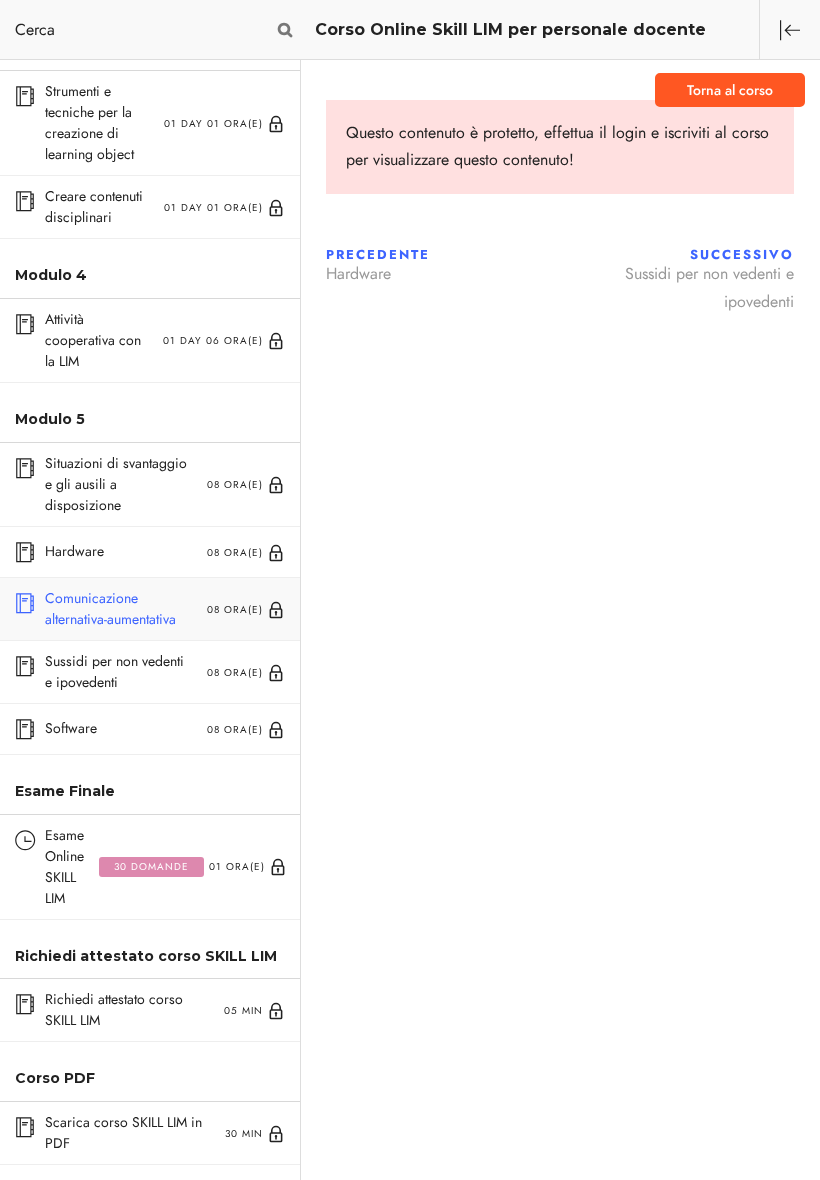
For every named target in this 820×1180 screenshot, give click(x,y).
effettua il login (595, 133)
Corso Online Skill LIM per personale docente (510, 29)
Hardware (358, 274)
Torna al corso (730, 90)
